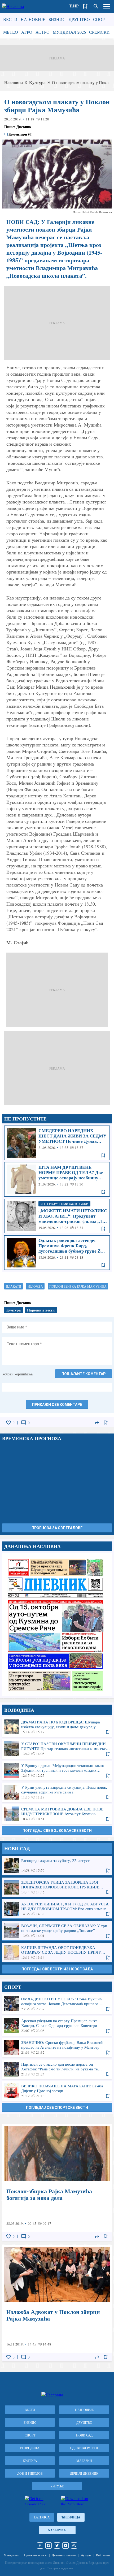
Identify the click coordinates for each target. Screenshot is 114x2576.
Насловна (14, 82)
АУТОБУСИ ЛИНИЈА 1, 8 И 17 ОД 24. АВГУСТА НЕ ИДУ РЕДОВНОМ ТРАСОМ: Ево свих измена (57, 1909)
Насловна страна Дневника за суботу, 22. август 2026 (57, 1625)
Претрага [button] (96, 6)
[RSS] (74, 2545)
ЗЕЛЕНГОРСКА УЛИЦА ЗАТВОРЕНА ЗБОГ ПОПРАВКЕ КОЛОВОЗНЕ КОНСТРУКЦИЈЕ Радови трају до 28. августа (57, 1887)
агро (27, 32)
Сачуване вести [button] (85, 6)
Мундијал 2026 (69, 32)
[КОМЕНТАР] (24, 1423)
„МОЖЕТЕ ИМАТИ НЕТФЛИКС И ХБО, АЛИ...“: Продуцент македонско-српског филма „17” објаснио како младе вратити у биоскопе (57, 1216)
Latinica (42, 2517)
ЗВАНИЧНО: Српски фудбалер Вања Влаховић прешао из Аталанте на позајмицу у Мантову (57, 2047)
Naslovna (57, 2530)
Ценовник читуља (64, 2555)
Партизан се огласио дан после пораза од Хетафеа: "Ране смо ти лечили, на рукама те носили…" (57, 2069)
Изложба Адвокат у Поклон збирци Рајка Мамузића (57, 2303)
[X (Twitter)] (57, 2545)
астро (43, 32)
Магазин (84, 2461)
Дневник (24, 127)
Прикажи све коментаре (57, 1405)
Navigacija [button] (107, 6)
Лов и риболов (30, 2473)
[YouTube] (65, 2545)
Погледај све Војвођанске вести (57, 1831)
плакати (14, 1286)
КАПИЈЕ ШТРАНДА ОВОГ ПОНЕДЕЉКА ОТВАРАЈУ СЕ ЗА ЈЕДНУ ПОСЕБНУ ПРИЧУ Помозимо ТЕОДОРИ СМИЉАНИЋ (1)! (57, 1952)
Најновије (33, 19)
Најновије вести (41, 1310)
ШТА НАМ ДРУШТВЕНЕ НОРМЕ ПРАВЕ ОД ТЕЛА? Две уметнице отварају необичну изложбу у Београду (57, 1179)
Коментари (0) (21, 134)
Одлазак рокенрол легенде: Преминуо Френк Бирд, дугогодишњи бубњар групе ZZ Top (57, 1253)
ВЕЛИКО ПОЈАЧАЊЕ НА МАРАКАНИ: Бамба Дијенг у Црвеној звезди (57, 2091)
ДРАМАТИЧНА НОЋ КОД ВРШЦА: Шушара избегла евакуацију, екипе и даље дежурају (57, 1727)
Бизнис (57, 19)
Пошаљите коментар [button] (84, 1374)
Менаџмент (11, 2555)
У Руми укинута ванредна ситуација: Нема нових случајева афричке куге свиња (57, 1792)
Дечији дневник (84, 2473)
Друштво (79, 19)
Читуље (57, 2486)
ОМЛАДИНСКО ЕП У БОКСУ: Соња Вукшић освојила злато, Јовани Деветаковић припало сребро (57, 2004)
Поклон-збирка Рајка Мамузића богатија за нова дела (57, 2182)
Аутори (86, 2555)
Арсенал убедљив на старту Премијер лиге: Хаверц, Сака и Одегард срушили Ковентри (57, 2026)
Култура (37, 82)
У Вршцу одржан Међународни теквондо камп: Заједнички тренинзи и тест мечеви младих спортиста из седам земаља (57, 1770)
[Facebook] (40, 2545)
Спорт (100, 19)
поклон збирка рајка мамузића (78, 1286)
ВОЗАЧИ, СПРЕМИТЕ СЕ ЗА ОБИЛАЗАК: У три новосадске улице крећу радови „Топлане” (57, 1931)
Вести (10, 19)
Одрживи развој (84, 2448)
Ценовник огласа (35, 2555)
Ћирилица (71, 2517)
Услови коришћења (17, 1374)
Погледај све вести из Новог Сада (57, 1969)
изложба (35, 1286)
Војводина (30, 2448)
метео (11, 32)
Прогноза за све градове (57, 1528)
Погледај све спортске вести (57, 2108)
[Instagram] (49, 2545)
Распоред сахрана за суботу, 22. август (57, 1865)
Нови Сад (84, 2435)
